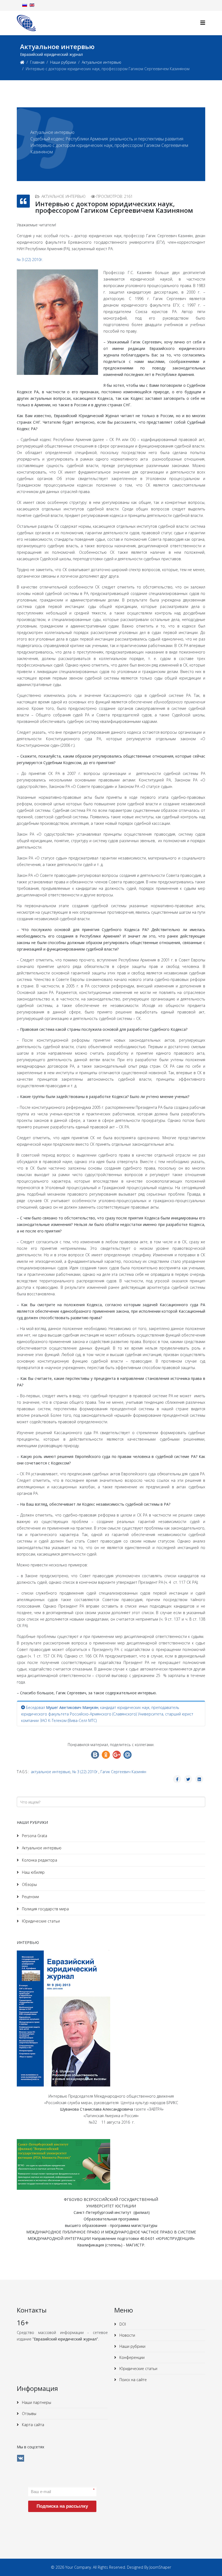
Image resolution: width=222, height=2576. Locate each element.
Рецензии (30, 1897)
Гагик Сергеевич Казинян (123, 1772)
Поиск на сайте (133, 2380)
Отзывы (29, 2414)
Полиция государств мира (45, 1909)
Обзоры (29, 1884)
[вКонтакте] (21, 2458)
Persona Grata (34, 1836)
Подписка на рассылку (62, 2506)
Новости (127, 2335)
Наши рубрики (63, 62)
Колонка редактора (39, 1860)
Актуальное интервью (102, 62)
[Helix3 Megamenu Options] (203, 23)
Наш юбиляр (33, 1872)
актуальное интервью (51, 1772)
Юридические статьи (40, 1921)
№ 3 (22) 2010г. (30, 260)
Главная (37, 62)
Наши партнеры (36, 2402)
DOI (122, 2324)
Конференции (131, 2357)
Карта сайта (32, 2425)
